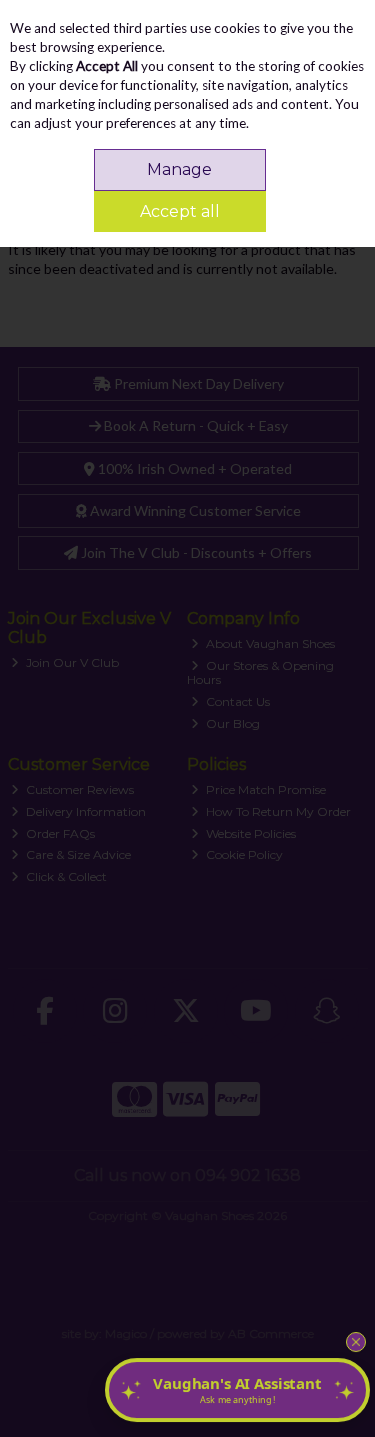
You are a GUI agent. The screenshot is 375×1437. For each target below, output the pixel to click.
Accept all (180, 211)
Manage (179, 169)
